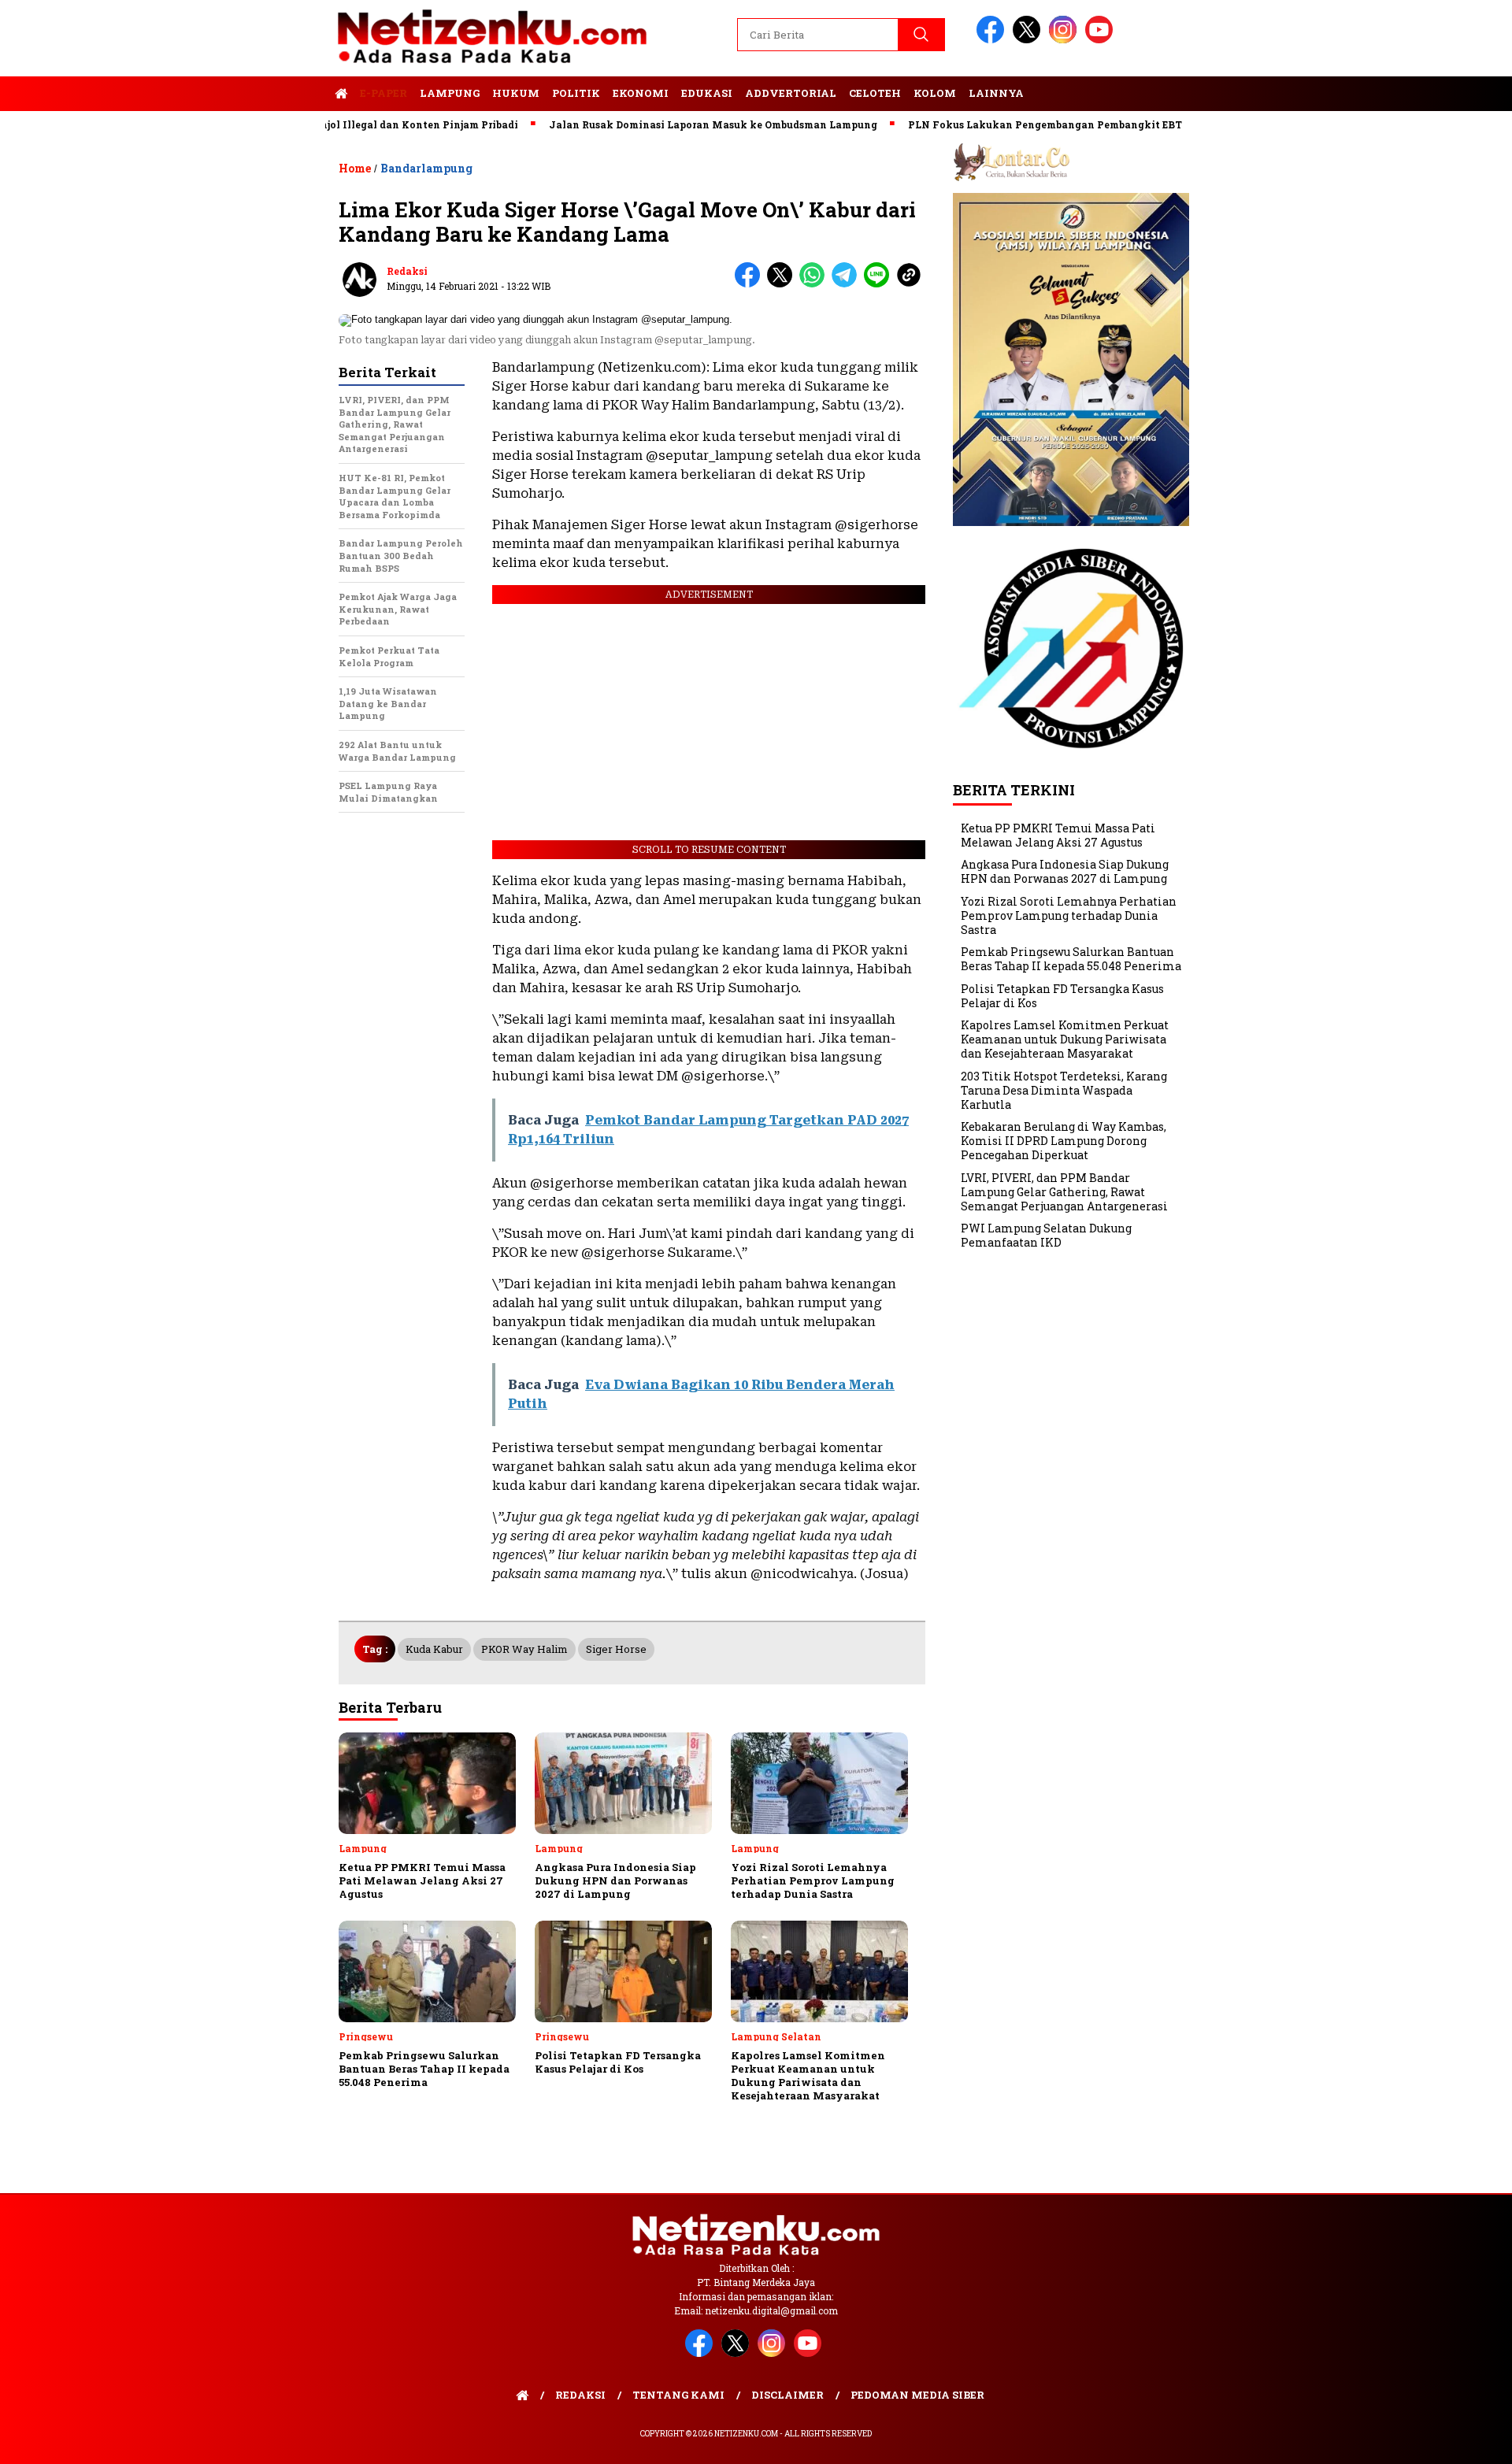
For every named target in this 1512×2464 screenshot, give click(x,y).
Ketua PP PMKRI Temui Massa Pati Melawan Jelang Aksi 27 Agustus (1058, 835)
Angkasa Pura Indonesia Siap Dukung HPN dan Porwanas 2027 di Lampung (1065, 872)
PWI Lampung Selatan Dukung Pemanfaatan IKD (1046, 1236)
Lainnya (996, 93)
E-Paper (384, 93)
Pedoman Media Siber (917, 2395)
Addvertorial (791, 93)
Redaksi (407, 271)
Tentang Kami (678, 2395)
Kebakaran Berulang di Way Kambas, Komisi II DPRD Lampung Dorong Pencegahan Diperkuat (1064, 1141)
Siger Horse (616, 1649)
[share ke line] (880, 284)
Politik (576, 93)
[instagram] (1065, 40)
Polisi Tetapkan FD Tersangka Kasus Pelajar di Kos (1062, 996)
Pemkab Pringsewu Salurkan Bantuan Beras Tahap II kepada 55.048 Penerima (1071, 960)
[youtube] (1102, 40)
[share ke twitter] (783, 284)
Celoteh (875, 93)
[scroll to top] (1453, 2440)
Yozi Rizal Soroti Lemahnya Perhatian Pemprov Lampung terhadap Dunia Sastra (1069, 915)
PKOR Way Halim (524, 1649)
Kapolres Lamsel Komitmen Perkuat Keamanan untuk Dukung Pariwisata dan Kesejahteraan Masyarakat (1065, 1040)
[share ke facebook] (751, 284)
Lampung (450, 93)
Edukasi (707, 93)
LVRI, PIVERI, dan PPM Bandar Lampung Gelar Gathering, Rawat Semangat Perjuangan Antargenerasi (1064, 1192)
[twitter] (1029, 40)
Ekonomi (641, 93)
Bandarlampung (426, 168)
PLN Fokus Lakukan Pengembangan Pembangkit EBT (986, 124)
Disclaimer (787, 2395)
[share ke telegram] (848, 284)
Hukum (516, 93)
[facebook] (993, 40)
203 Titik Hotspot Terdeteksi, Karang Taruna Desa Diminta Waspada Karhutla (1064, 1090)
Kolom (935, 93)
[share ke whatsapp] (815, 284)
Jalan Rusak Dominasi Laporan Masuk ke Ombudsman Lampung (654, 124)
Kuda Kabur (434, 1649)
